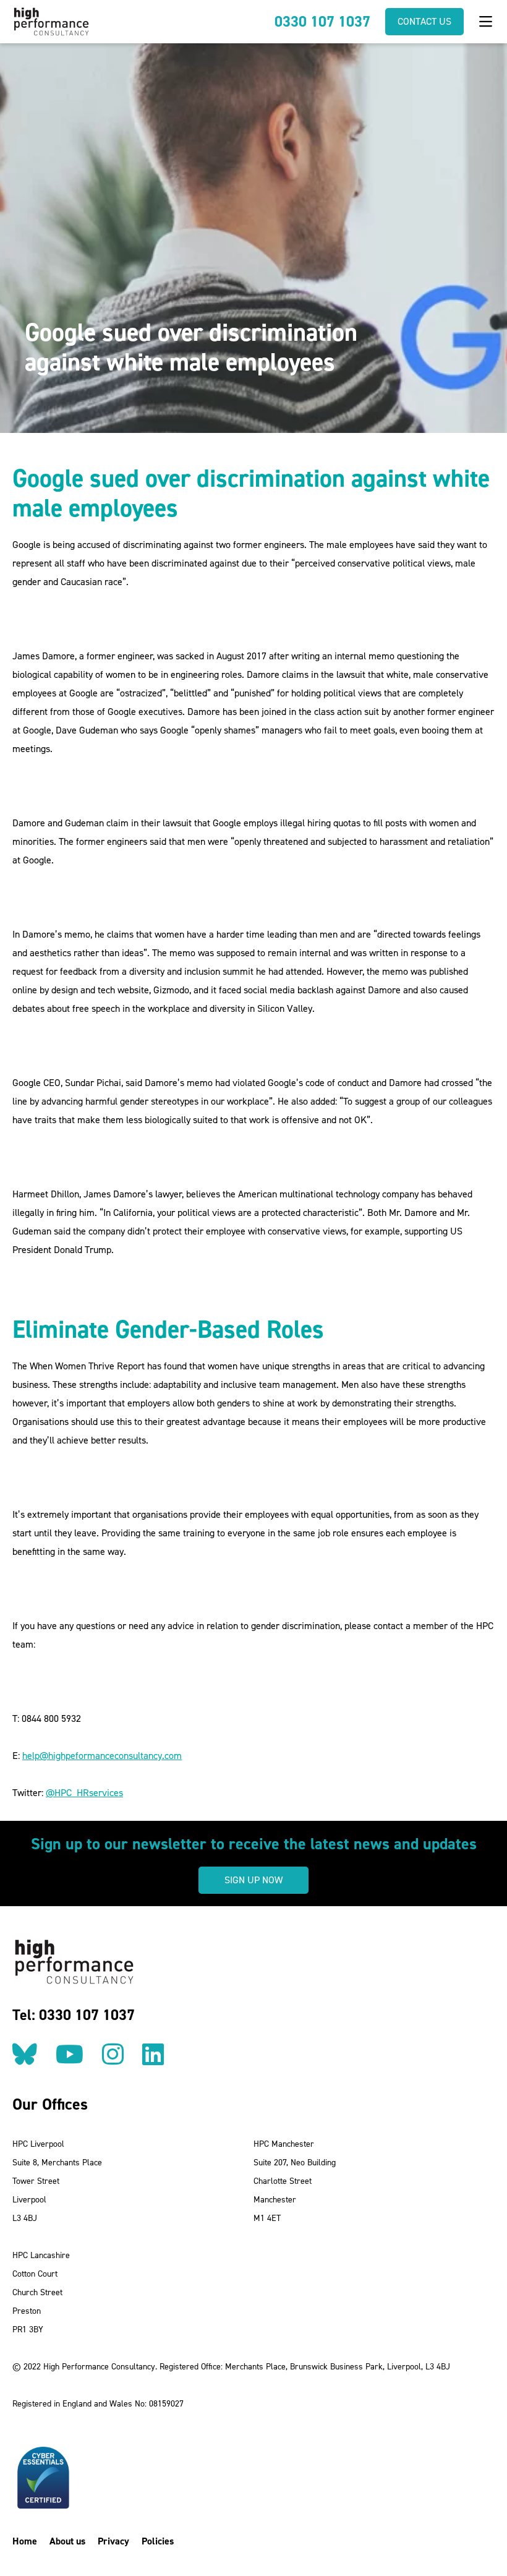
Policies (158, 2541)
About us (67, 2541)
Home (25, 2541)
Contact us (424, 21)
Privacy (113, 2541)
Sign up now (253, 1880)
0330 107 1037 (322, 22)
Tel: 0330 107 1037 (74, 2015)
